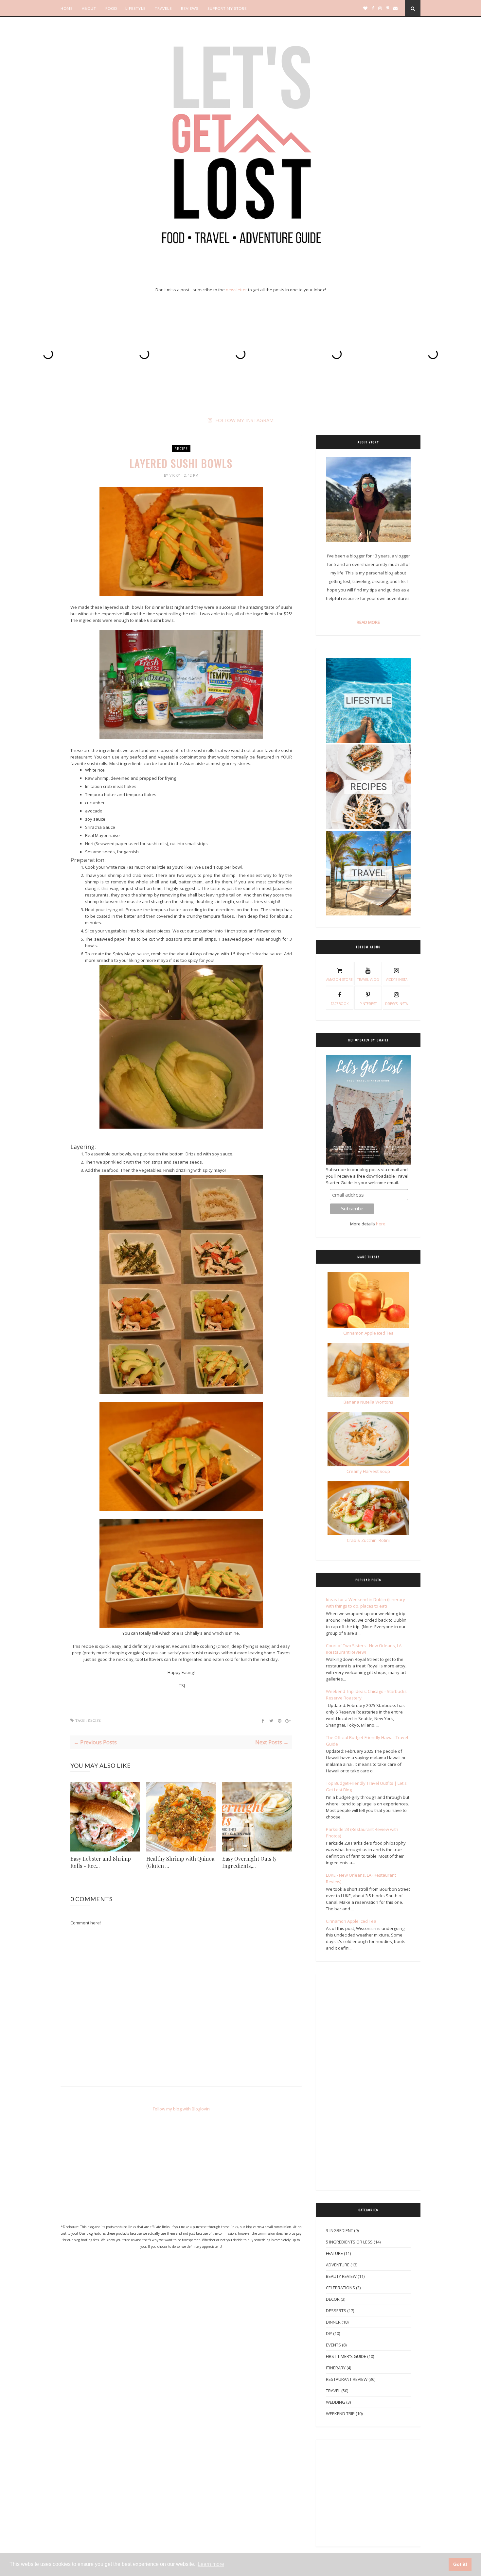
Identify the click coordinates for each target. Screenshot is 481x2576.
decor (333, 2299)
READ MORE (368, 622)
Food (111, 8)
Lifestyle (135, 8)
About (89, 8)
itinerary (336, 2368)
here (381, 1224)
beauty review (341, 2276)
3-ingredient (339, 2230)
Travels (163, 8)
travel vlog (368, 980)
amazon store (339, 980)
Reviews (190, 8)
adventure (338, 2265)
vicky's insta (397, 980)
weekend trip (340, 2414)
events (333, 2345)
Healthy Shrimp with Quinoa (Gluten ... (180, 1862)
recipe (181, 449)
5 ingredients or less (349, 2242)
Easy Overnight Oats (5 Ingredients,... (249, 1862)
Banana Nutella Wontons (368, 1402)
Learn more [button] (211, 2564)
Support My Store (227, 8)
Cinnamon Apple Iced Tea (351, 1921)
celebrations (340, 2288)
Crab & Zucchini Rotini (368, 1540)
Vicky (175, 475)
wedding (336, 2402)
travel (333, 2391)
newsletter (236, 290)
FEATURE (334, 2253)
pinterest (368, 1004)
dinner (333, 2322)
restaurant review (347, 2379)
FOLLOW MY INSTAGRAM (244, 420)
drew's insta (396, 1004)
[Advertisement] (181, 2171)
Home (67, 8)
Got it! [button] (460, 2564)
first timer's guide (346, 2356)
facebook (340, 1004)
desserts (336, 2311)
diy (329, 2333)
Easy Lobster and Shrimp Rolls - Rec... (101, 1862)
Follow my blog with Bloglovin (181, 2109)
